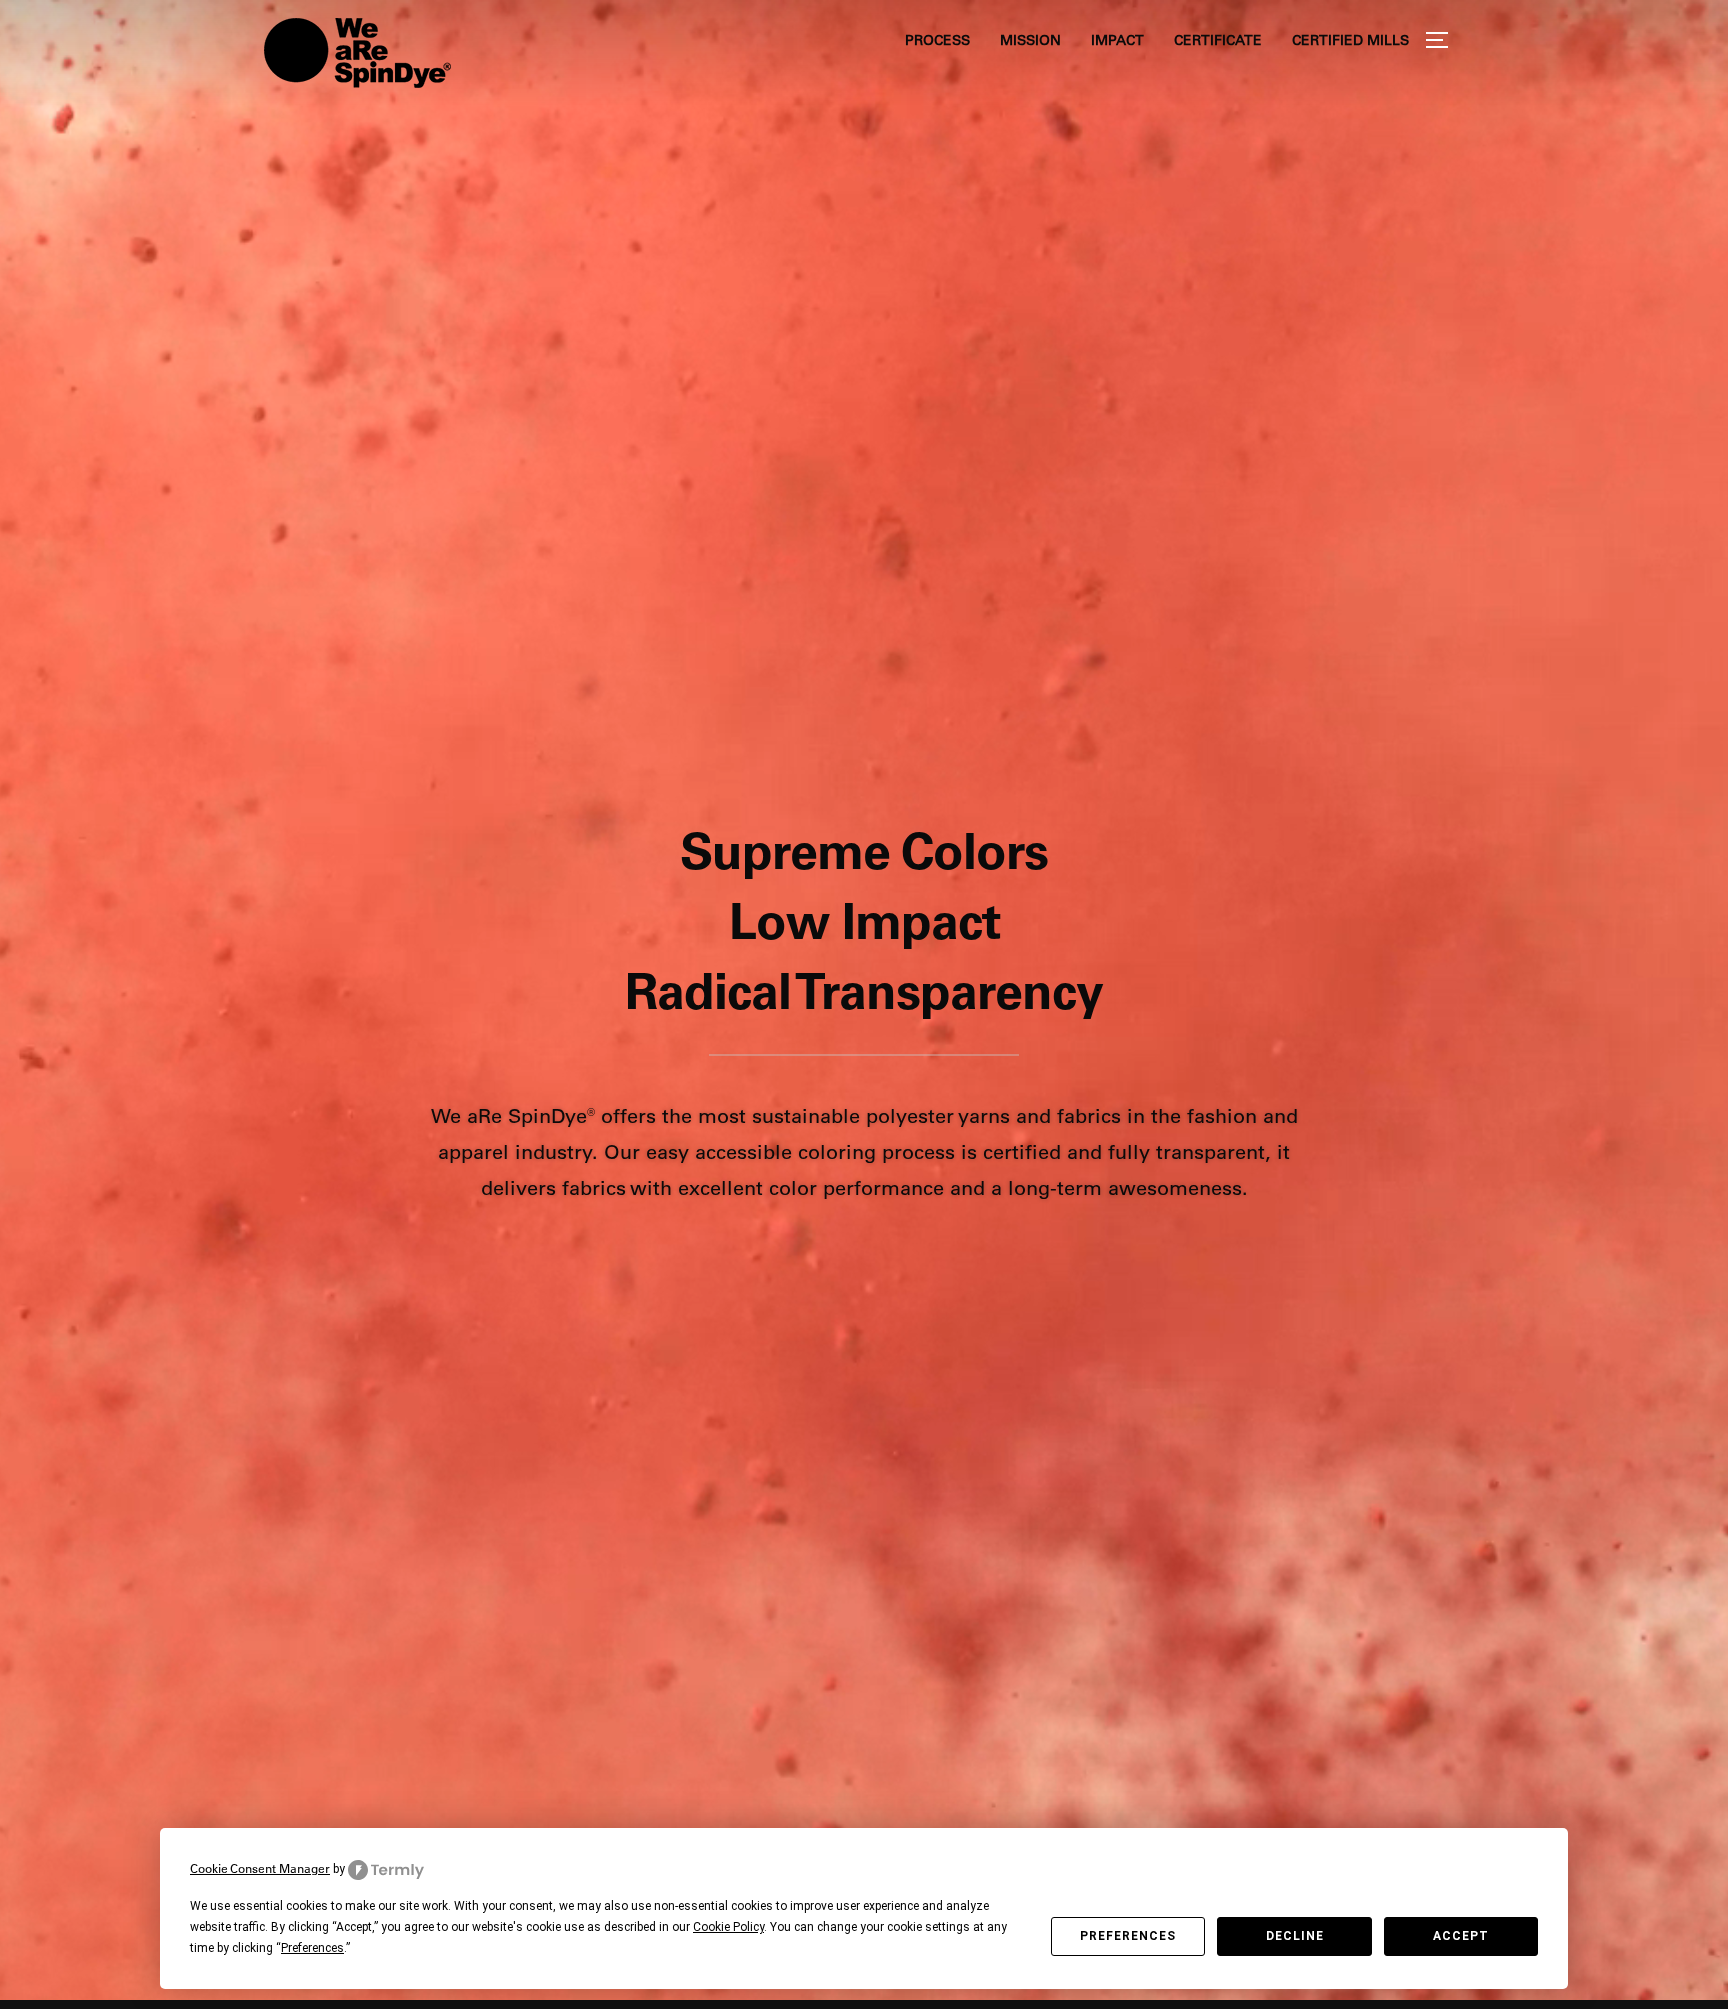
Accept (1461, 1936)
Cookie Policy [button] (728, 1927)
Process (937, 40)
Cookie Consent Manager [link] (260, 1868)
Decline (1295, 1936)
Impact (1117, 40)
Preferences (1128, 1936)
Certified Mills (1350, 40)
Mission (1030, 40)
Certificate (1218, 40)
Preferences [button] (312, 1948)
